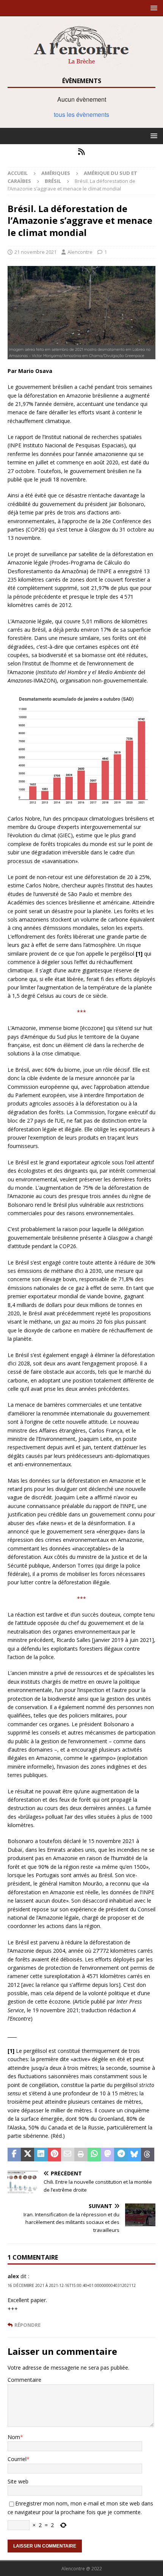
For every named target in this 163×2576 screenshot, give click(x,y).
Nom (14, 2437)
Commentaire (24, 2380)
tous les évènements (81, 114)
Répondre (27, 2325)
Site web (18, 2481)
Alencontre (80, 252)
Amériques (56, 173)
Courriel (17, 2459)
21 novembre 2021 (35, 252)
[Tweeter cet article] (27, 2155)
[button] (153, 8)
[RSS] (82, 152)
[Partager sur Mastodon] (107, 2155)
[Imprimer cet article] (81, 2155)
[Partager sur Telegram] (121, 2155)
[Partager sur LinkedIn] (41, 2155)
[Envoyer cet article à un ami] (68, 2155)
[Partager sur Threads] (148, 2155)
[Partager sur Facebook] (14, 2155)
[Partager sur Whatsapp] (94, 2155)
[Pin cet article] (54, 2155)
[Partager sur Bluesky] (134, 2155)
